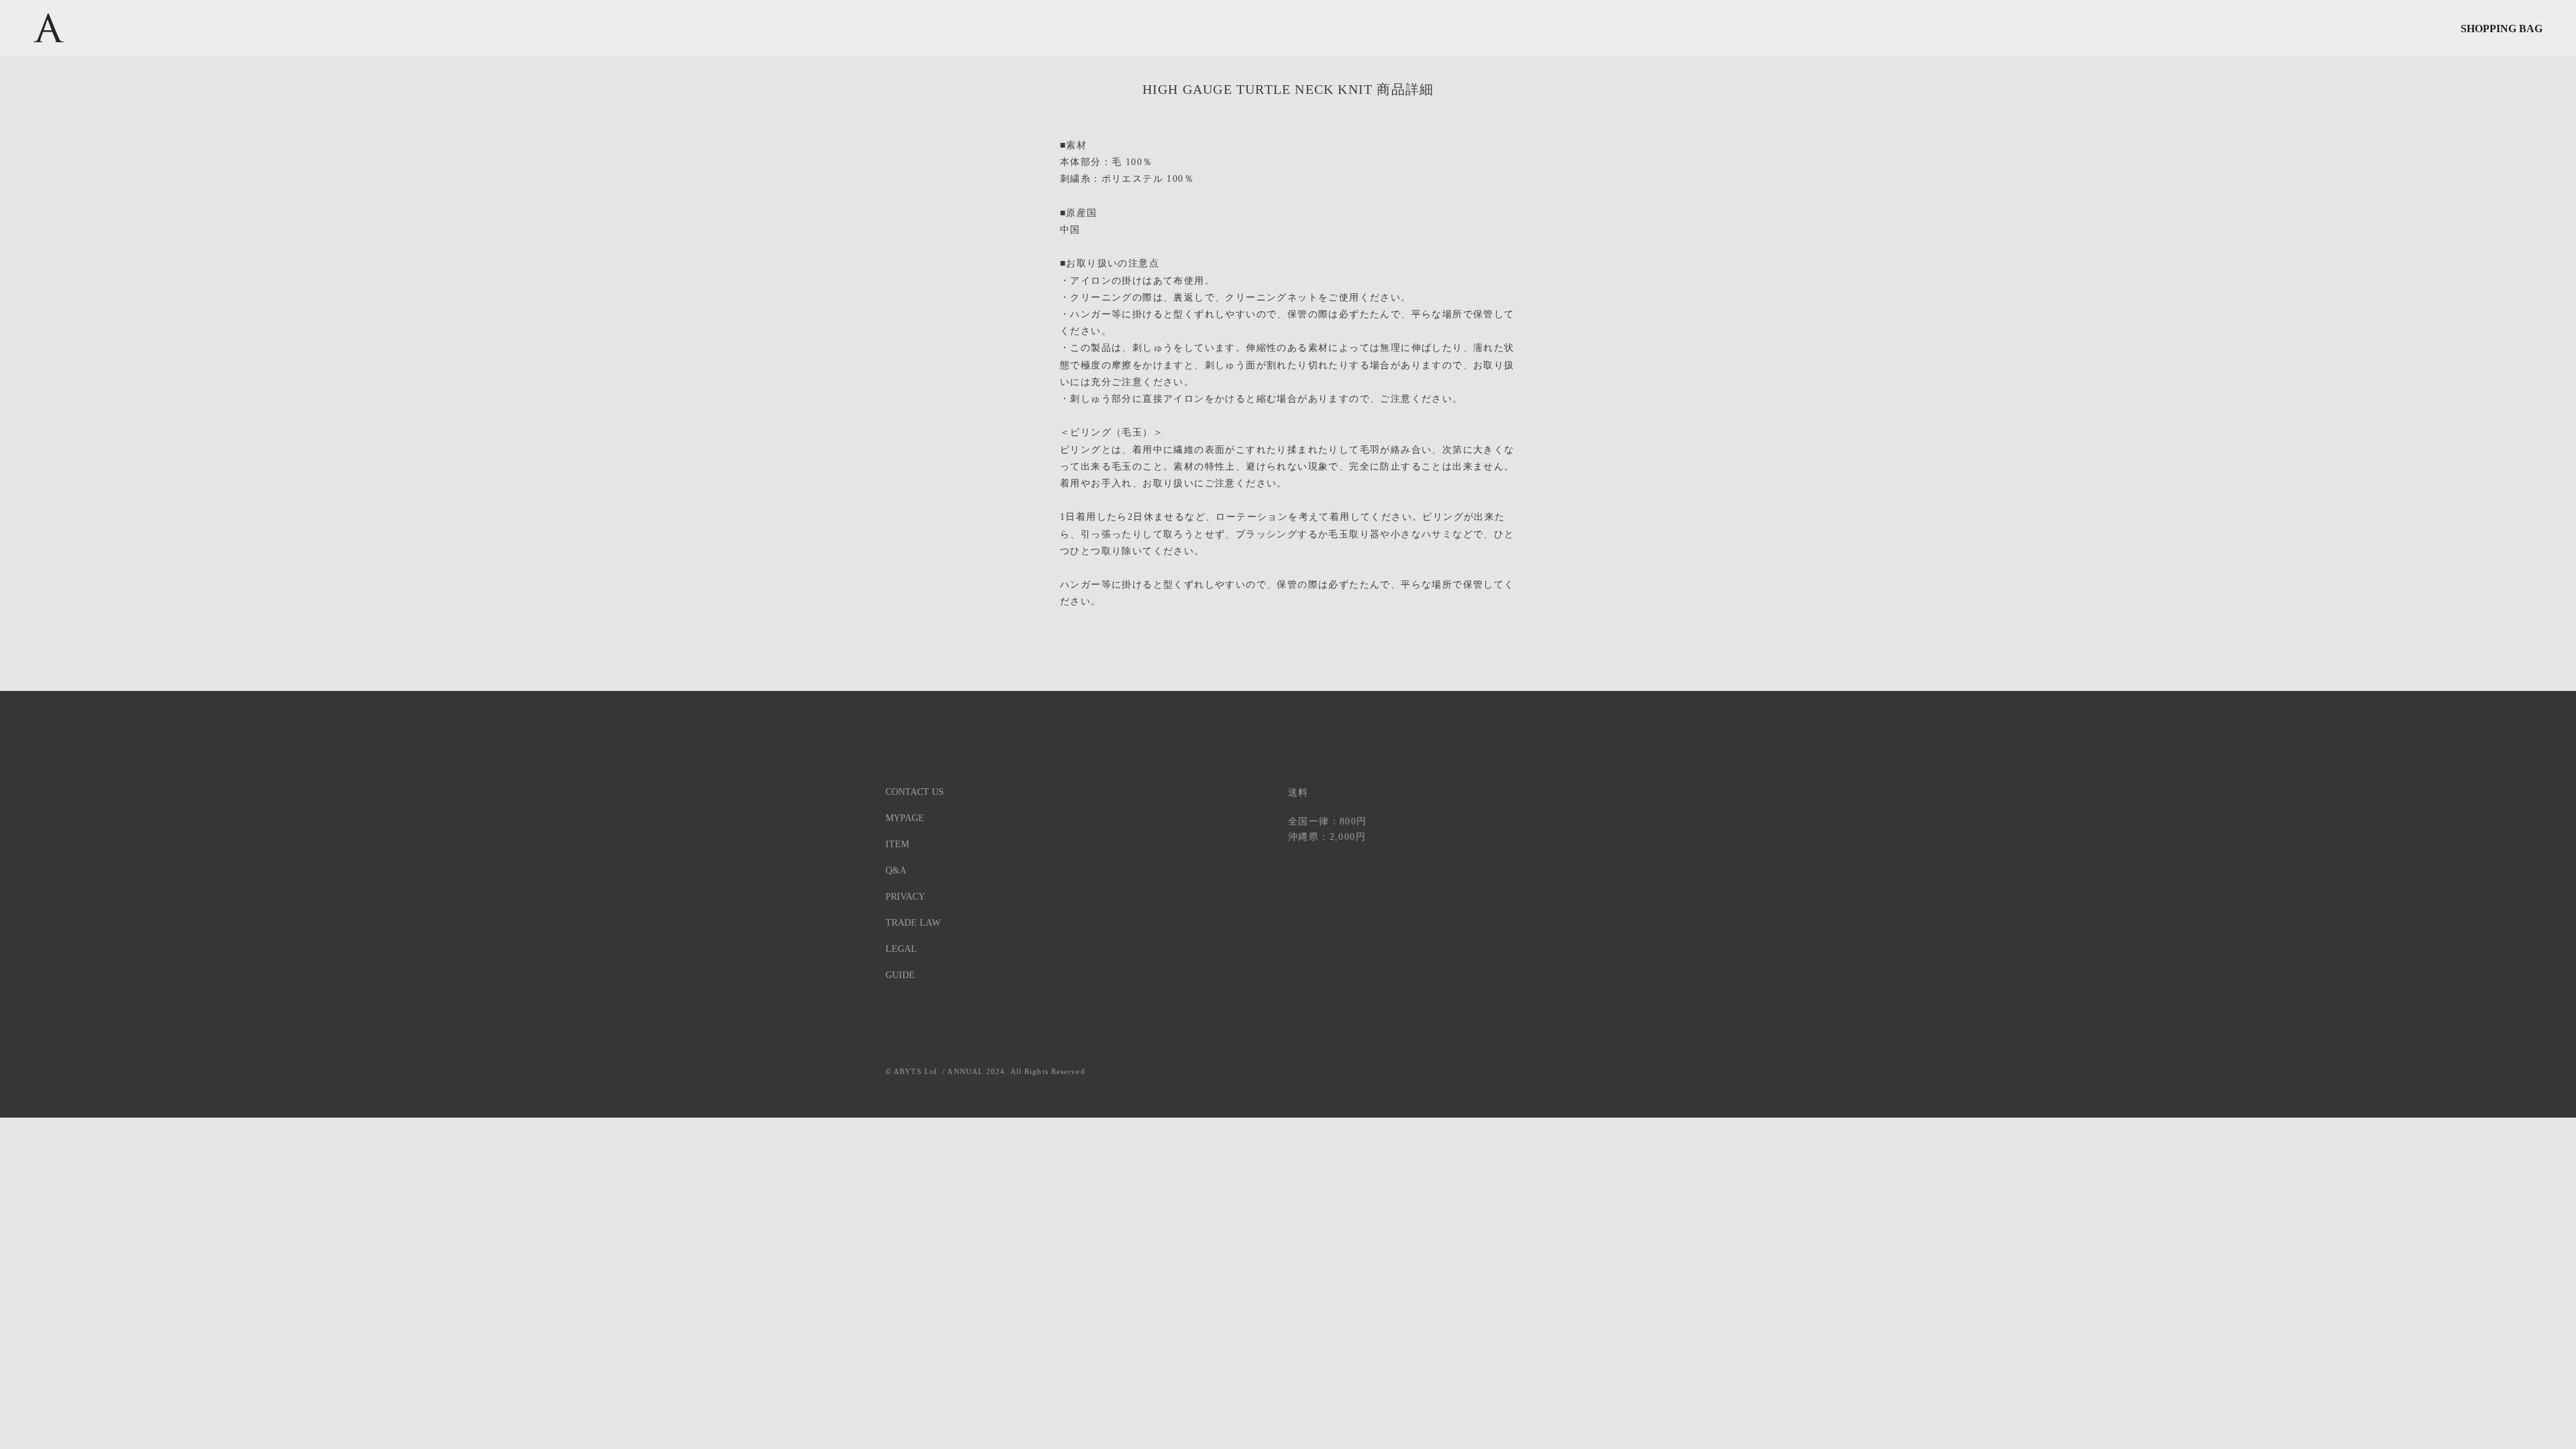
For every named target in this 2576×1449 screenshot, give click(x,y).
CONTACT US (915, 792)
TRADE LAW (913, 923)
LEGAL (901, 949)
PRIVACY (905, 897)
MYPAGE (905, 818)
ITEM (897, 844)
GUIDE (900, 975)
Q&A (896, 870)
